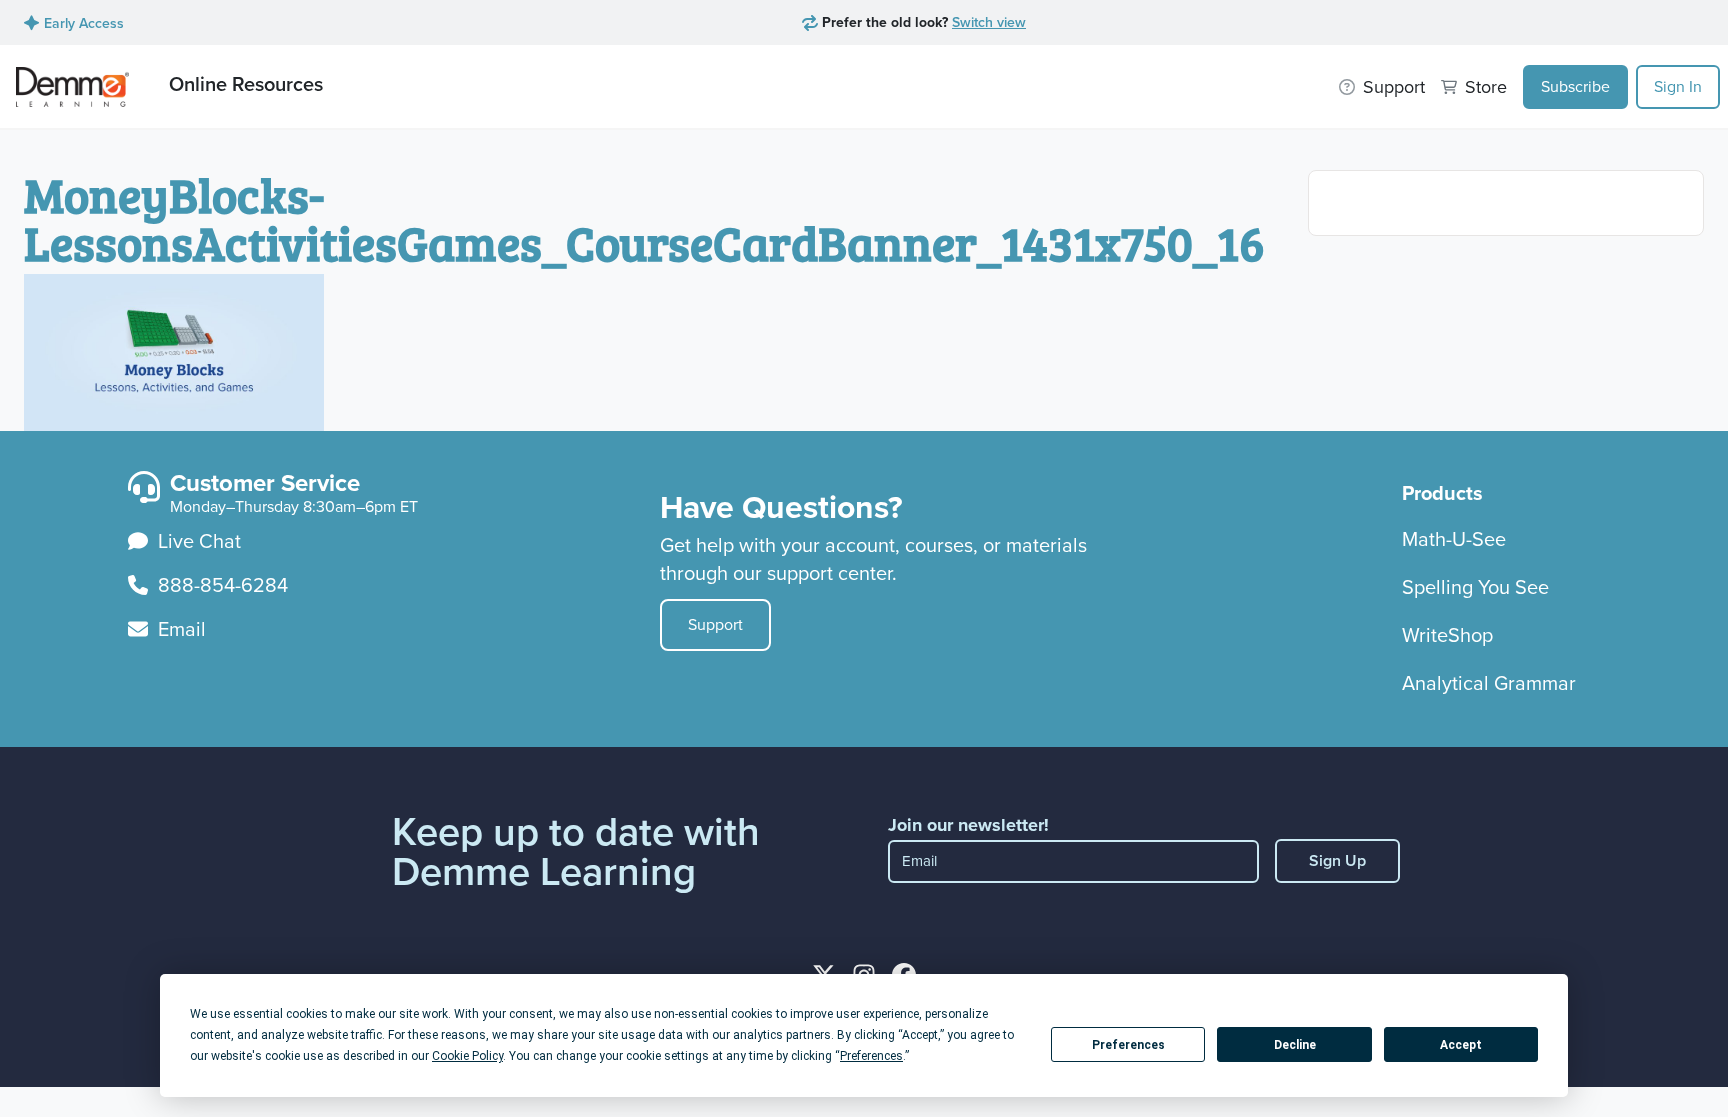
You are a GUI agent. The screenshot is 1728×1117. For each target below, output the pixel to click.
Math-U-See (1454, 539)
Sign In (1678, 86)
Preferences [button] (871, 1056)
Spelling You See (1475, 587)
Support (715, 624)
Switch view (989, 22)
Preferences (1128, 1045)
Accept (1461, 1045)
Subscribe (1575, 86)
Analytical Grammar (1489, 683)
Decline (1295, 1045)
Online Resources (246, 83)
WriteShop (1447, 635)
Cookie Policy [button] (467, 1056)
